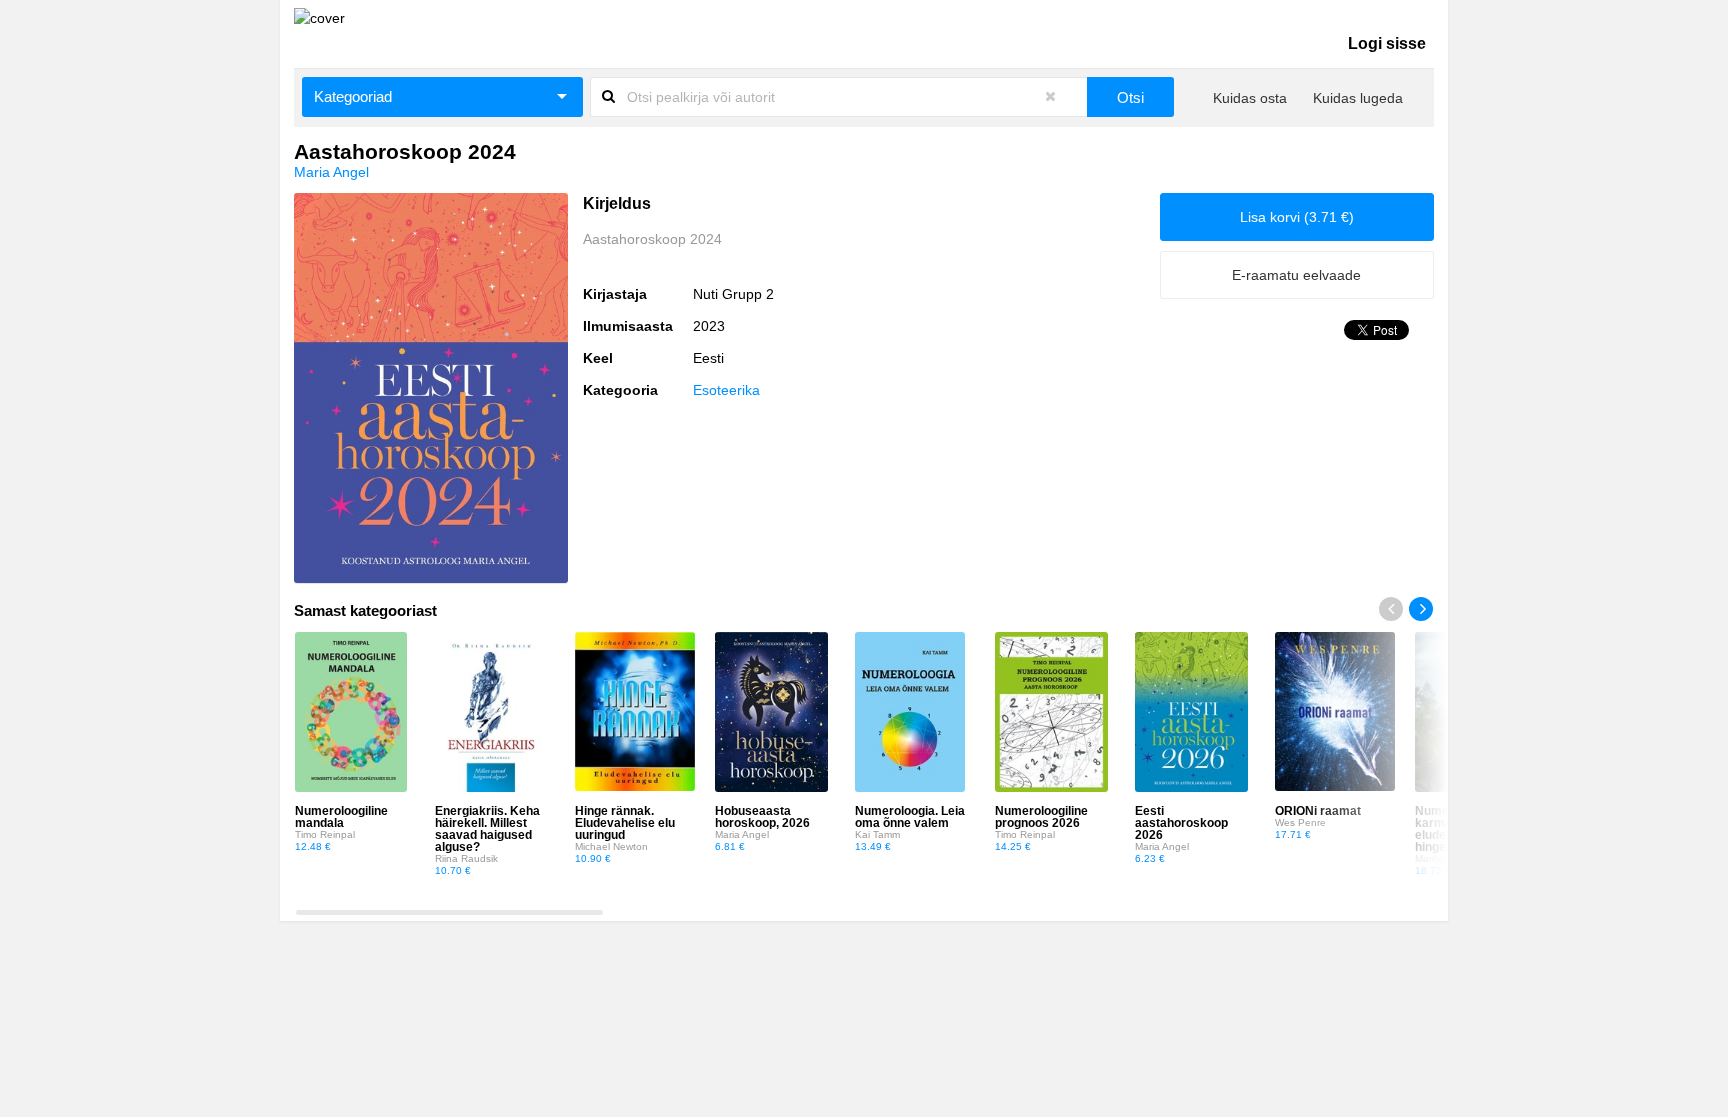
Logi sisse (1387, 43)
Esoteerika (726, 390)
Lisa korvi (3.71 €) (1297, 217)
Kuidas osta (1250, 98)
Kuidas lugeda (1358, 98)
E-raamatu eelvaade (1296, 275)
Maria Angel (331, 172)
